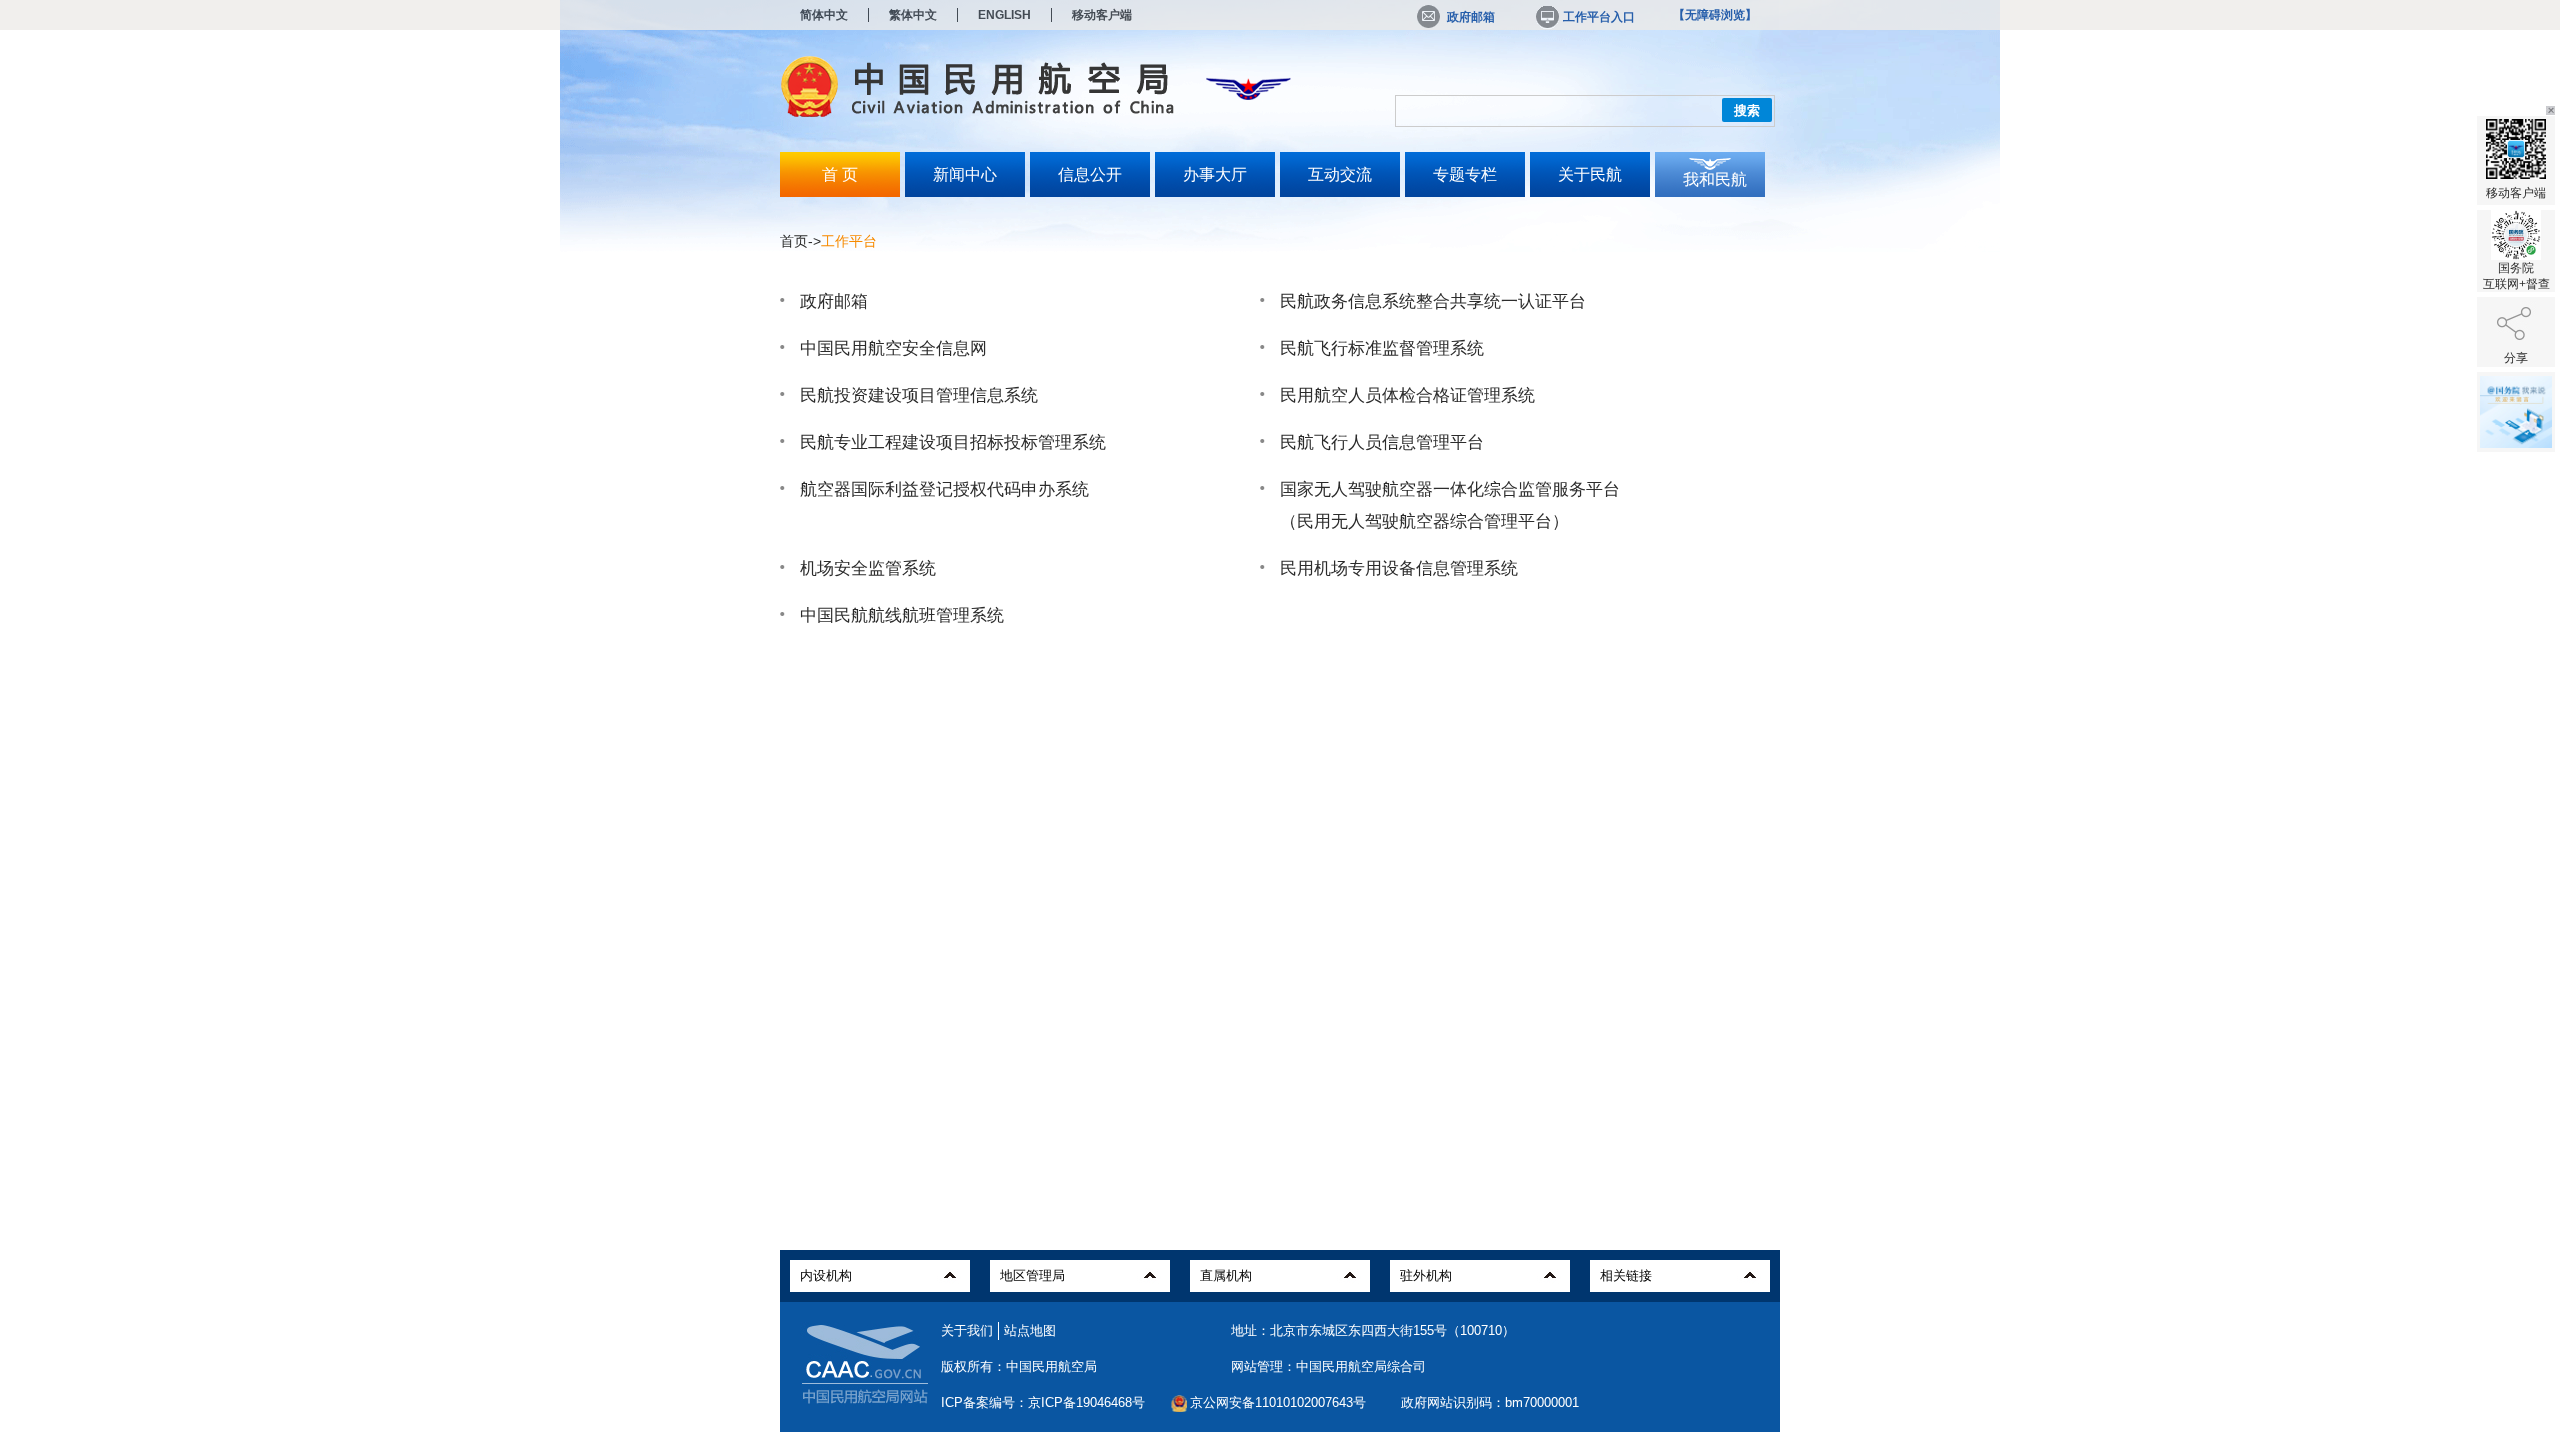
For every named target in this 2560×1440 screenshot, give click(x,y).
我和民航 (1715, 179)
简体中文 (824, 15)
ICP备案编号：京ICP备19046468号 (1043, 1402)
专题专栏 (1465, 174)
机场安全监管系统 (868, 568)
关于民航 (1590, 174)
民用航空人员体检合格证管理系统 (1407, 395)
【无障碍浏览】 (1715, 15)
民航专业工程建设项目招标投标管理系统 (953, 442)
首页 (794, 241)
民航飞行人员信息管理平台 (1382, 442)
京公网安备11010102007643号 (1278, 1402)
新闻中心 (965, 174)
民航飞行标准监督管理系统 (1382, 348)
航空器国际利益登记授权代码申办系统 (944, 489)
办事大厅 (1215, 174)
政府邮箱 (1471, 17)
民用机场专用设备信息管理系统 (1399, 568)
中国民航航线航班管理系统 (902, 615)
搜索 (1747, 110)
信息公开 (1090, 174)
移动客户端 (1102, 15)
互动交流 (1340, 174)
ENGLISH (1004, 15)
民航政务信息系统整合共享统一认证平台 (1433, 301)
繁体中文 (913, 15)
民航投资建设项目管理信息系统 (919, 395)
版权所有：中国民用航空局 (1019, 1366)
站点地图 (1030, 1330)
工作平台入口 (1599, 17)
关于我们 (967, 1330)
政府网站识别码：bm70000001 (1490, 1402)
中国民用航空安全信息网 (893, 348)
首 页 (840, 174)
